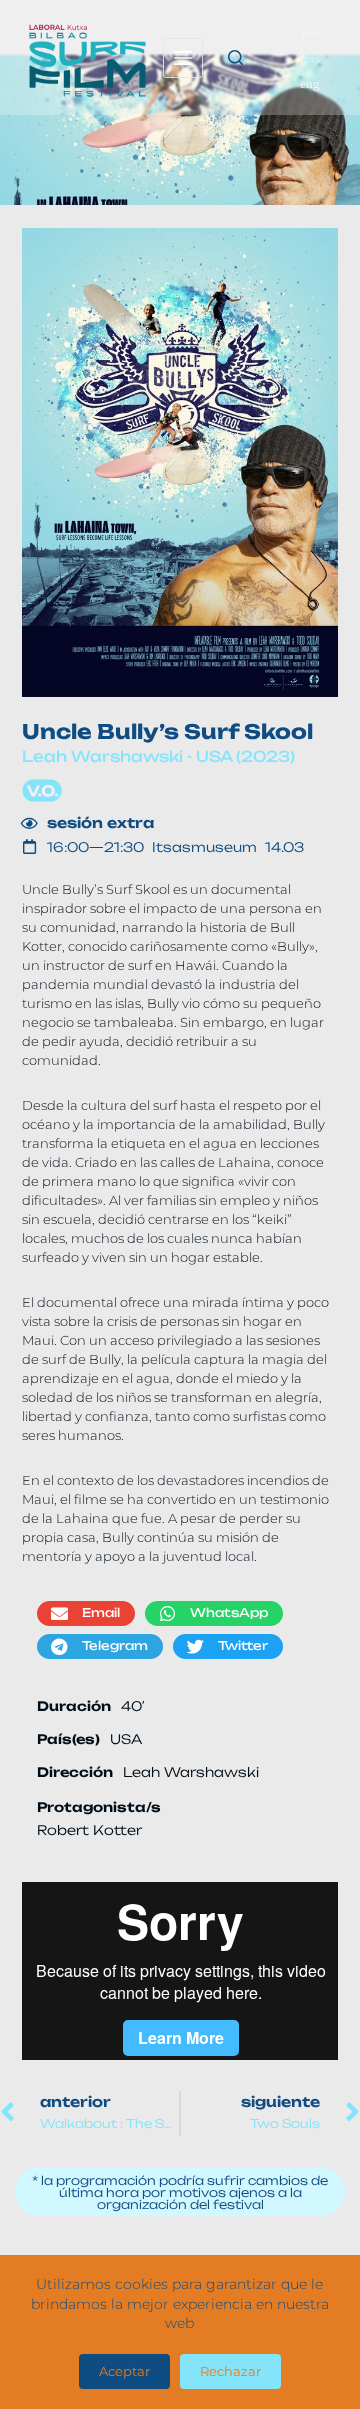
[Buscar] (235, 57)
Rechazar (230, 2371)
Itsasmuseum (208, 847)
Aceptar (124, 2371)
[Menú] (183, 58)
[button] (86, 1613)
